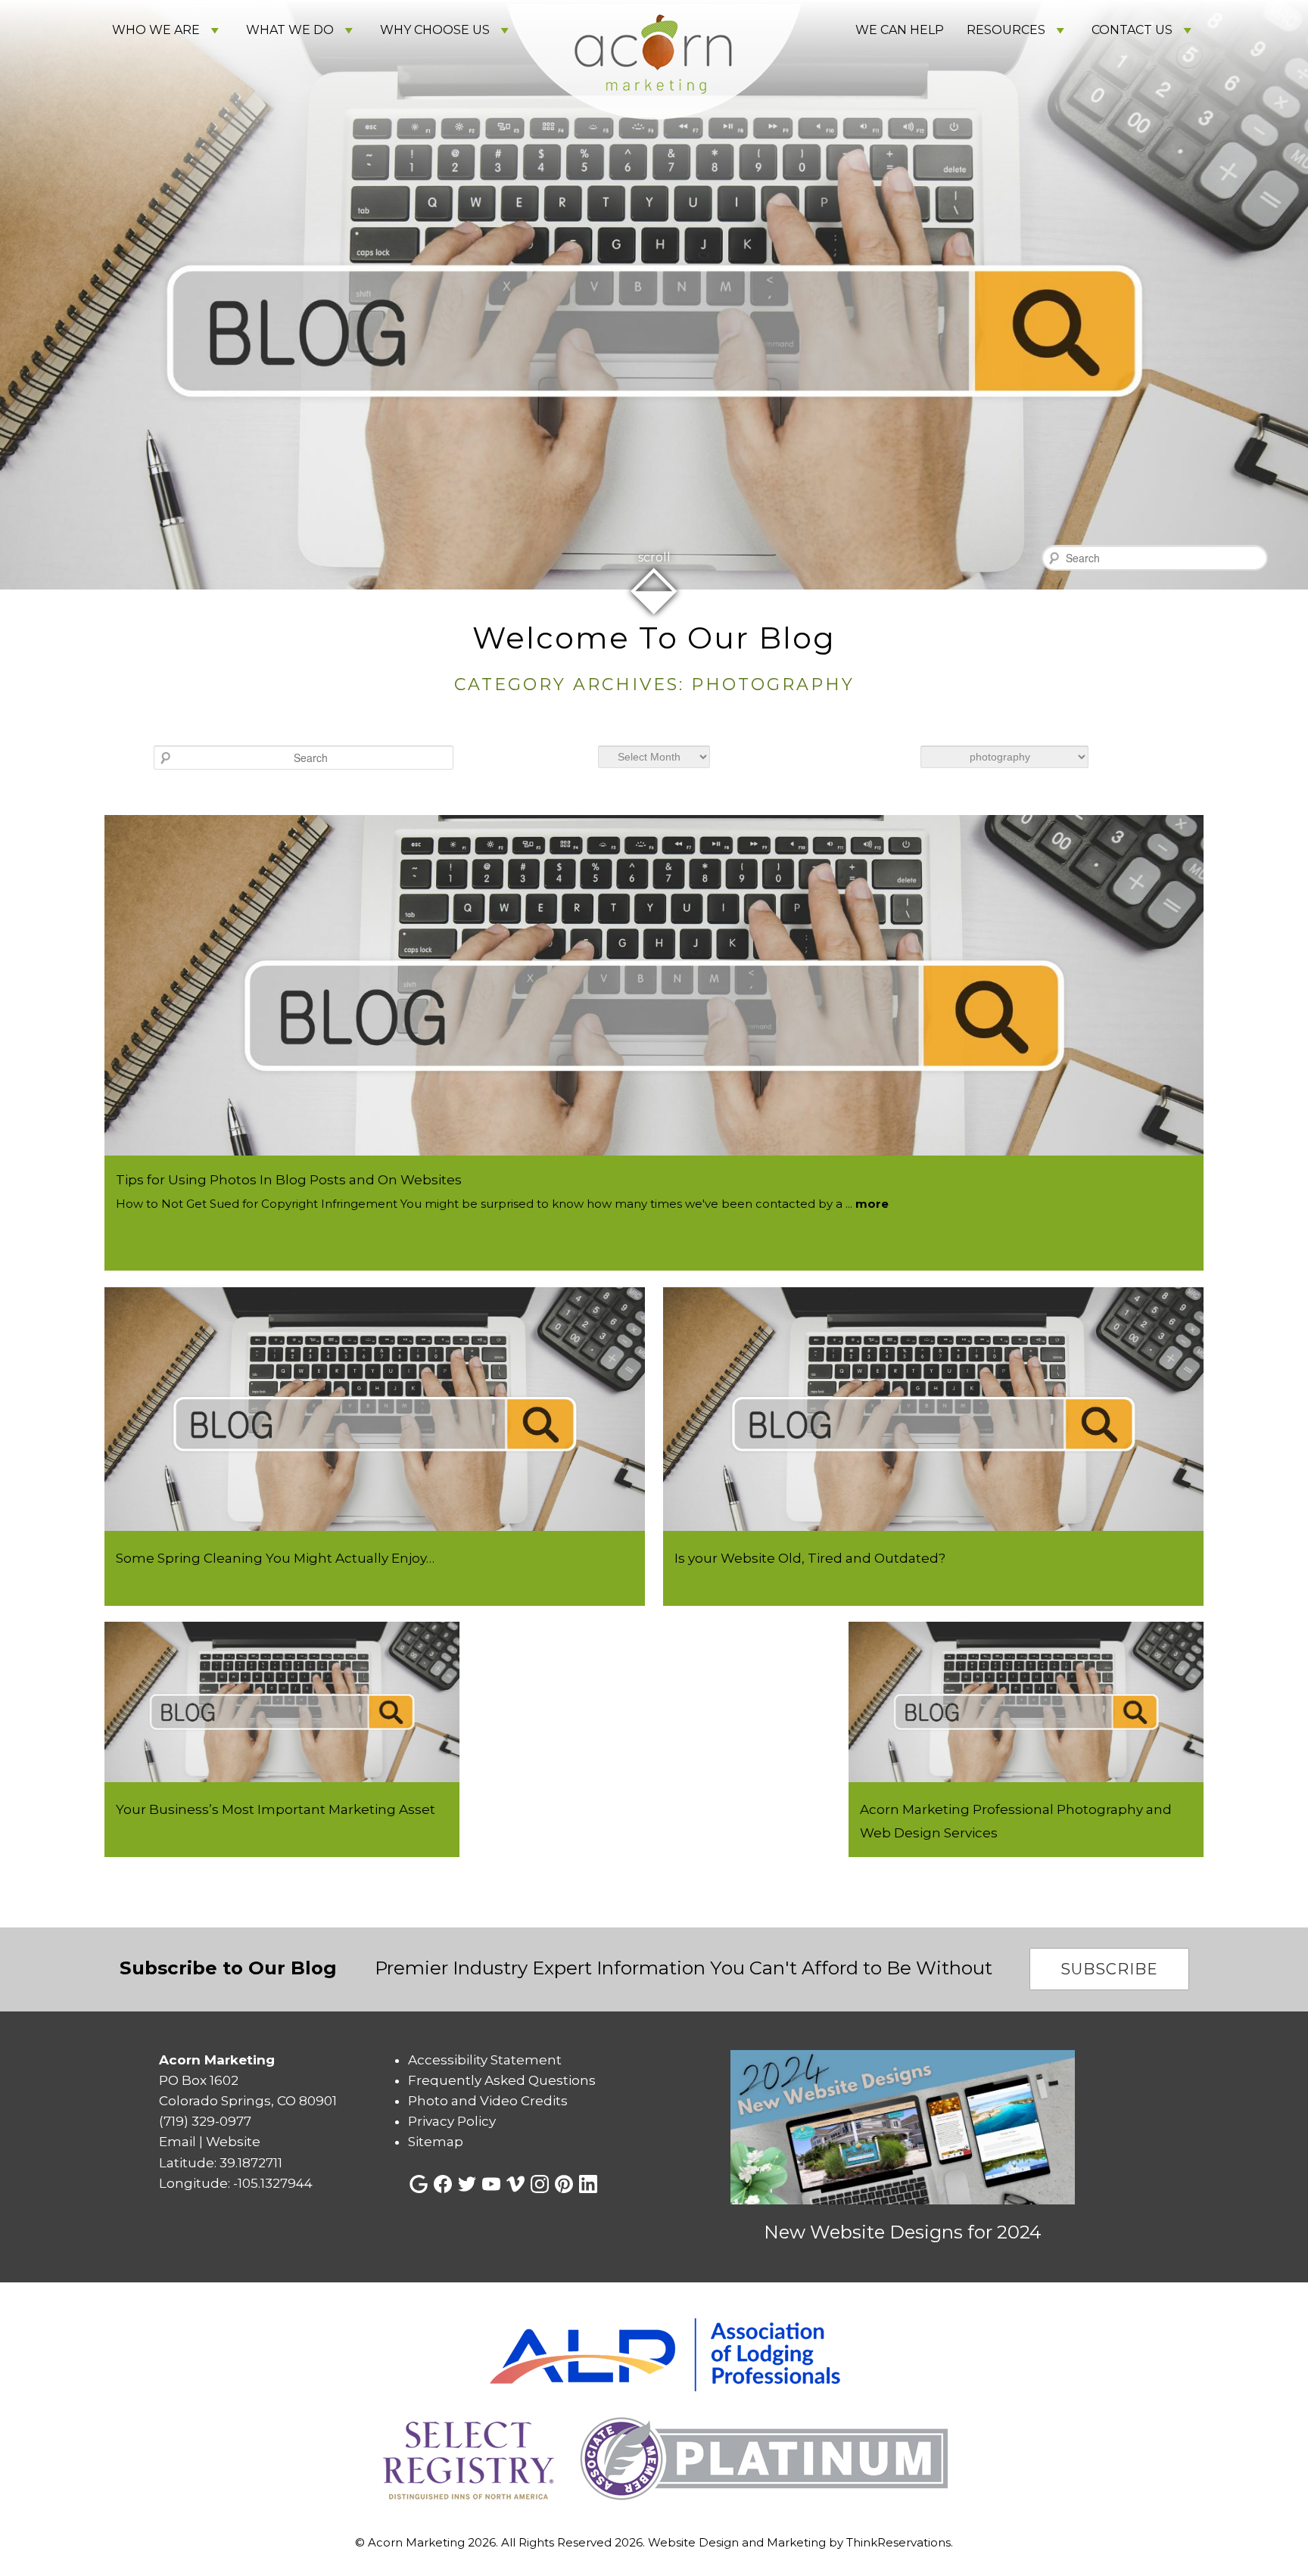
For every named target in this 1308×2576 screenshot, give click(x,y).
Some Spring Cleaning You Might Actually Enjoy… (275, 1558)
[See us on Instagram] (540, 2184)
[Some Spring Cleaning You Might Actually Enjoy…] (375, 1527)
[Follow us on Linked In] (588, 2184)
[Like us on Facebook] (443, 2184)
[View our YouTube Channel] (491, 2184)
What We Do (290, 30)
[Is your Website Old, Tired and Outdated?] (933, 1527)
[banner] (654, 2412)
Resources (1006, 30)
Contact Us (1132, 30)
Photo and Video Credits (488, 2101)
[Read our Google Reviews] (419, 2184)
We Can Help (900, 30)
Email (178, 2142)
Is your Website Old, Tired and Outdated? (810, 1558)
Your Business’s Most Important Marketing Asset (276, 1809)
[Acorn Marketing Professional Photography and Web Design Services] (1026, 1778)
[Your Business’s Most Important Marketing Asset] (282, 1778)
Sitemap (436, 2142)
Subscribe (1109, 1969)
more (872, 1204)
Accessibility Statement (485, 2060)
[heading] (654, 660)
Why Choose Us (435, 30)
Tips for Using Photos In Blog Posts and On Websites (289, 1180)
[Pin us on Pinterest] (564, 2184)
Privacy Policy (452, 2121)
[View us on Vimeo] (515, 2184)
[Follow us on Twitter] (467, 2184)
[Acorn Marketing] (654, 142)
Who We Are (156, 30)
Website (233, 2142)
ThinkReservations (898, 2542)
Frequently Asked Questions (502, 2080)
